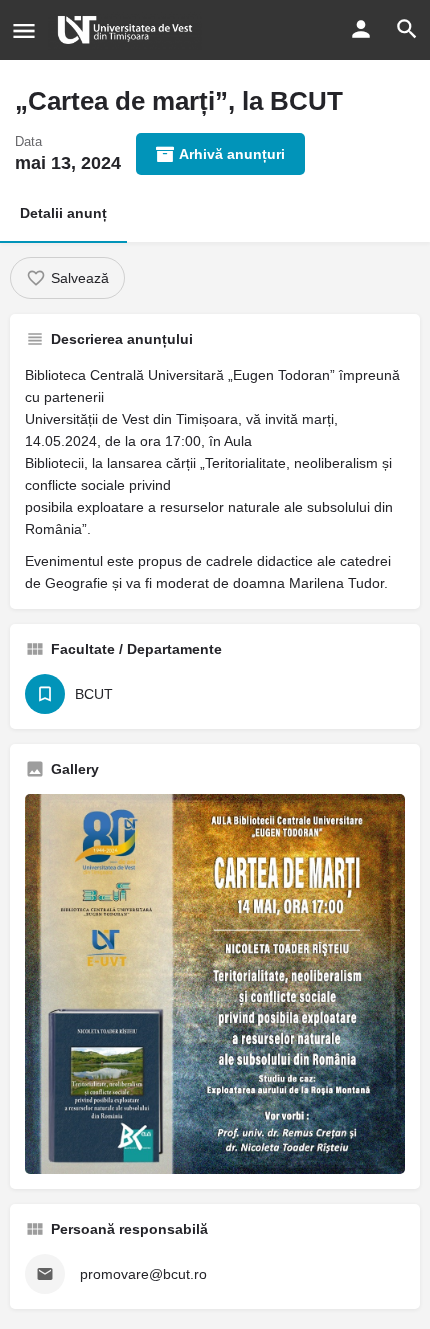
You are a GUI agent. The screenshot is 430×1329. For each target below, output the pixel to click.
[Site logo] (127, 30)
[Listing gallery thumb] (215, 984)
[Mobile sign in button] (361, 29)
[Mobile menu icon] (24, 30)
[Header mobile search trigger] (407, 29)
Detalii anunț (63, 213)
